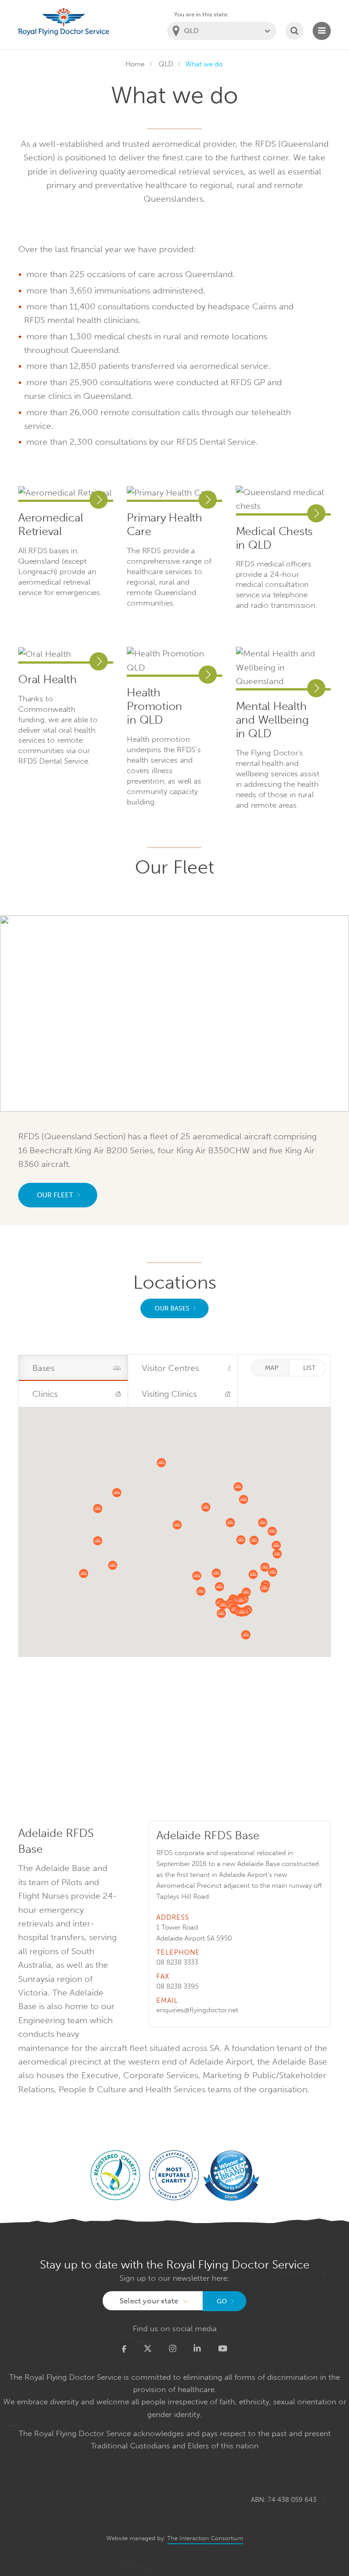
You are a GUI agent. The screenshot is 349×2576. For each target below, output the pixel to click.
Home (135, 64)
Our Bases (172, 1308)
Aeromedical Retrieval (50, 525)
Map (272, 1368)
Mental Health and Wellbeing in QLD (272, 720)
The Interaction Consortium (205, 2538)
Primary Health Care (165, 525)
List (309, 1368)
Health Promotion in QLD (155, 706)
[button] (201, 1591)
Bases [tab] (43, 1368)
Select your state (149, 2301)
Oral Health (47, 680)
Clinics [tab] (45, 1394)
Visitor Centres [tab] (170, 1368)
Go (222, 2301)
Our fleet (55, 1195)
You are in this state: (202, 14)
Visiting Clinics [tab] (169, 1394)
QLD (166, 64)
